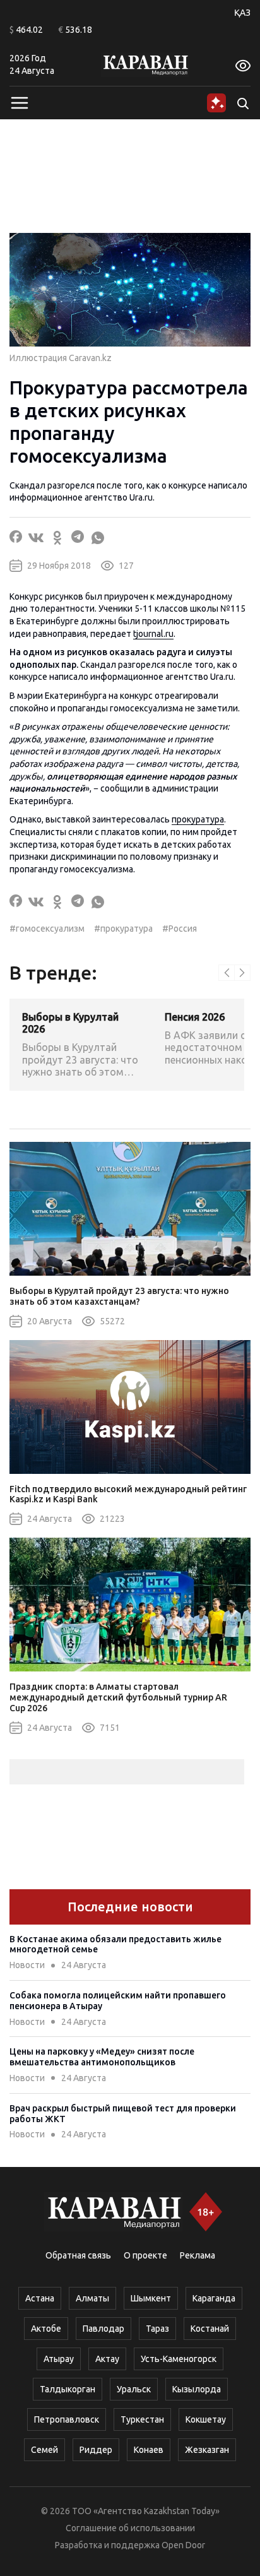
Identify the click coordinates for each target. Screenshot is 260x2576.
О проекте (145, 2255)
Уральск (134, 2389)
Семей (44, 2450)
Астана (40, 2298)
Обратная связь (78, 2255)
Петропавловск (67, 2419)
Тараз (157, 2329)
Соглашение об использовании (130, 2528)
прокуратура (198, 819)
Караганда (214, 2298)
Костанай (210, 2329)
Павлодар (103, 2329)
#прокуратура (123, 929)
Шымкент (151, 2298)
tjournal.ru (153, 634)
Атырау (59, 2359)
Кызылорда (197, 2389)
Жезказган (207, 2450)
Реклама (198, 2255)
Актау (107, 2359)
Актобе (46, 2329)
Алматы (92, 2298)
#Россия (180, 929)
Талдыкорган (68, 2389)
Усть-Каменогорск (179, 2359)
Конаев (149, 2450)
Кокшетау (206, 2419)
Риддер (96, 2450)
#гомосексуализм (47, 929)
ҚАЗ (242, 13)
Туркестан (142, 2419)
